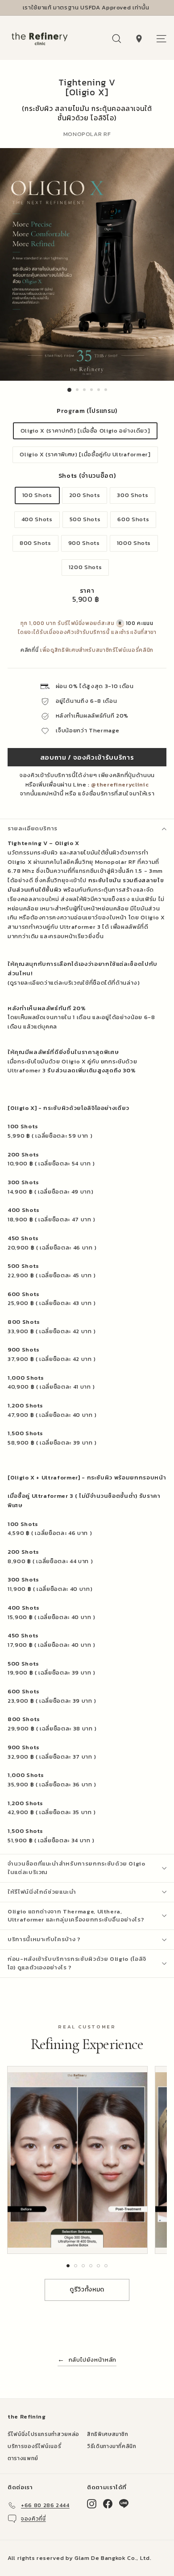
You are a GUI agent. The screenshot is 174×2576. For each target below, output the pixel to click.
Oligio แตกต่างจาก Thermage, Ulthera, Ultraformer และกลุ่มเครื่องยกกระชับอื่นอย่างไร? (76, 1916)
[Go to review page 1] (68, 2266)
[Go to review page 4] (91, 2266)
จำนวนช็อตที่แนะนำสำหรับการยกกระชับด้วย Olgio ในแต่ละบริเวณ (77, 1868)
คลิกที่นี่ (29, 650)
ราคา (87, 591)
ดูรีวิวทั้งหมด (87, 2289)
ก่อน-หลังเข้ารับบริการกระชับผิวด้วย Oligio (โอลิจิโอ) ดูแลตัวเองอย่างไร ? (77, 1963)
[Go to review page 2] (76, 2266)
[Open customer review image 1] (77, 2160)
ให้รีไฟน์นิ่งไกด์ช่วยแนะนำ (42, 1892)
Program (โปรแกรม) (87, 411)
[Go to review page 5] (98, 2266)
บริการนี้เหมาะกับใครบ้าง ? (44, 1939)
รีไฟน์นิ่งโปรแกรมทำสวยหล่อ (43, 2434)
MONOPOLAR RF (87, 134)
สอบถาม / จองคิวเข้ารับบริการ (87, 757)
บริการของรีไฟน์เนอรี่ (34, 2446)
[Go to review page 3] (83, 2266)
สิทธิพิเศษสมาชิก (108, 2434)
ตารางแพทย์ (23, 2458)
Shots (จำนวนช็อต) (87, 476)
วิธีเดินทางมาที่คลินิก (112, 2446)
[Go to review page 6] (106, 2266)
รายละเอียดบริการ (33, 828)
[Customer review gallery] (87, 2160)
